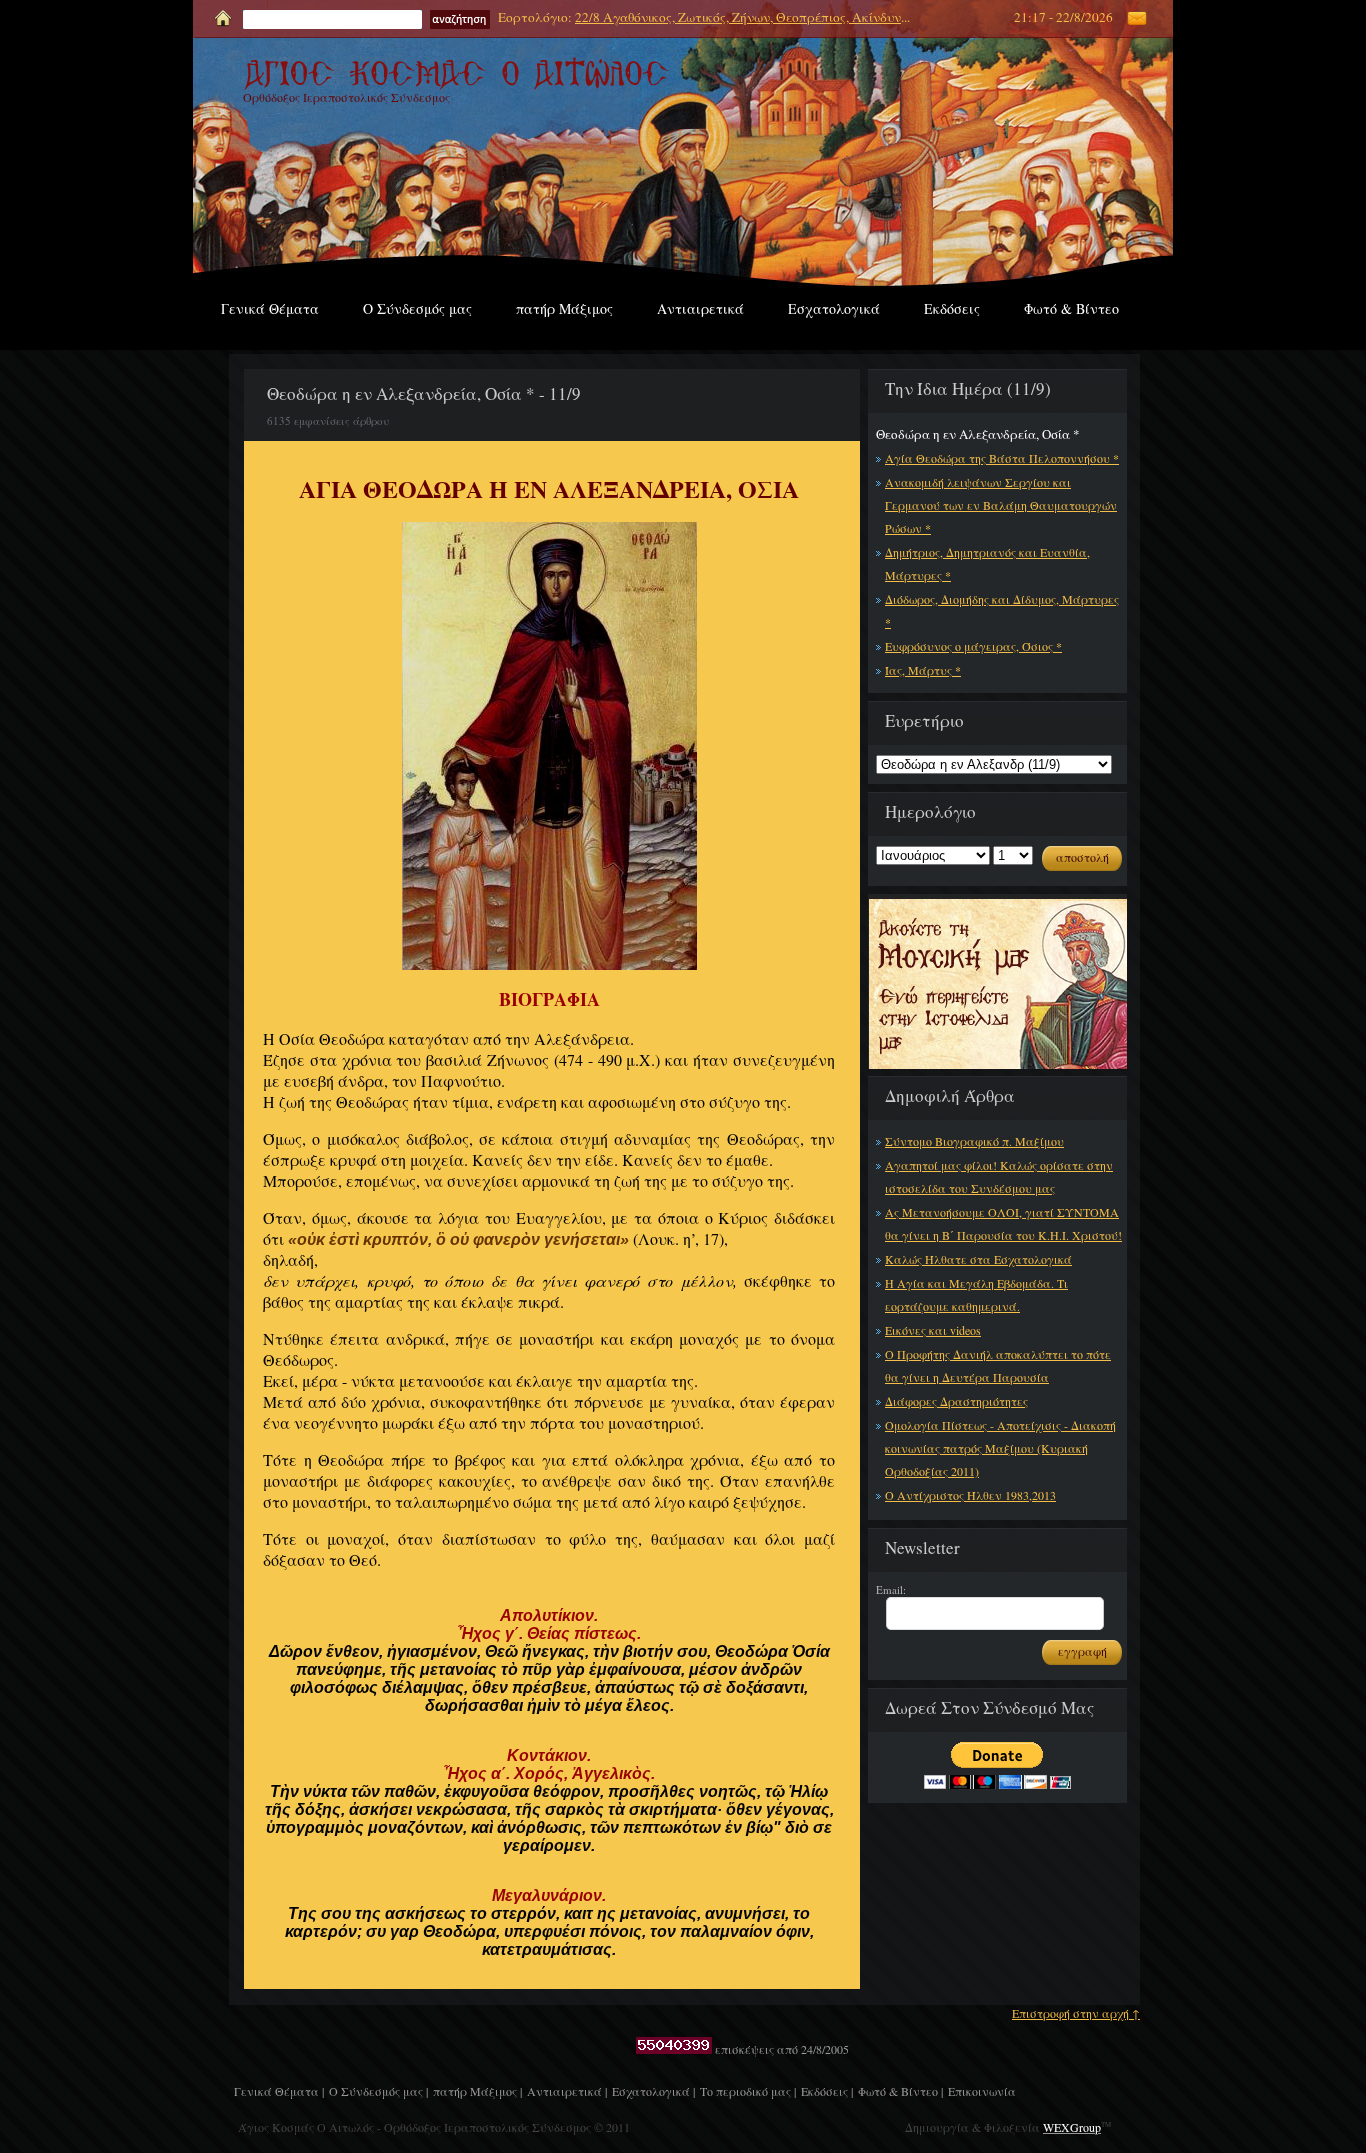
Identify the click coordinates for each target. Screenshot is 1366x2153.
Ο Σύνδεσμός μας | (378, 2091)
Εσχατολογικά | (653, 2091)
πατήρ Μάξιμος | (477, 2091)
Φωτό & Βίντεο (1071, 308)
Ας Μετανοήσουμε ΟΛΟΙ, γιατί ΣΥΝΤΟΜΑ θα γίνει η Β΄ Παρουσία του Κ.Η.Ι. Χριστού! (1003, 1223)
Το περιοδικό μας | (748, 2091)
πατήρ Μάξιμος (564, 308)
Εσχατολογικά (834, 308)
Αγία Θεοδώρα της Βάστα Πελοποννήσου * (1002, 458)
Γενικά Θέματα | (279, 2091)
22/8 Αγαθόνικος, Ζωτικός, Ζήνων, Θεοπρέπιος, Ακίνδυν (738, 17)
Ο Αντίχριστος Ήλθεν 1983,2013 (970, 1495)
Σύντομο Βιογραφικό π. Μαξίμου (974, 1141)
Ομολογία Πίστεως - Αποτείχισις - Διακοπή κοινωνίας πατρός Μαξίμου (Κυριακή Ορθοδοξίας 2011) (1000, 1448)
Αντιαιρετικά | (567, 2091)
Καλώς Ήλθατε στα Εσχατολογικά (978, 1259)
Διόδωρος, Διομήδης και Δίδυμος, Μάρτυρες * (1002, 610)
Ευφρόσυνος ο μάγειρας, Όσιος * (973, 646)
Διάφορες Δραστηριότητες (956, 1401)
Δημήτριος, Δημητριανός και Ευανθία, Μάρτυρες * (987, 563)
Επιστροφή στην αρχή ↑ (1076, 2013)
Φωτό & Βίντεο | (900, 2091)
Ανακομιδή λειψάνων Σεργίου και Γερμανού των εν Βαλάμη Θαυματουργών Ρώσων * (1001, 505)
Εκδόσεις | (827, 2091)
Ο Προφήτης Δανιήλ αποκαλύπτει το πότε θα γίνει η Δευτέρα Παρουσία (998, 1365)
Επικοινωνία (982, 2091)
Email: (891, 1589)
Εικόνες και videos (933, 1330)
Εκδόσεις (952, 308)
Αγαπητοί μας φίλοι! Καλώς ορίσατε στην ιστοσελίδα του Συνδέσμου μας (999, 1176)
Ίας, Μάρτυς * (923, 670)
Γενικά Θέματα (270, 308)
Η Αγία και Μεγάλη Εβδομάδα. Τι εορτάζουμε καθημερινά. (976, 1294)
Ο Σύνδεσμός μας (417, 308)
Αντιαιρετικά (700, 308)
